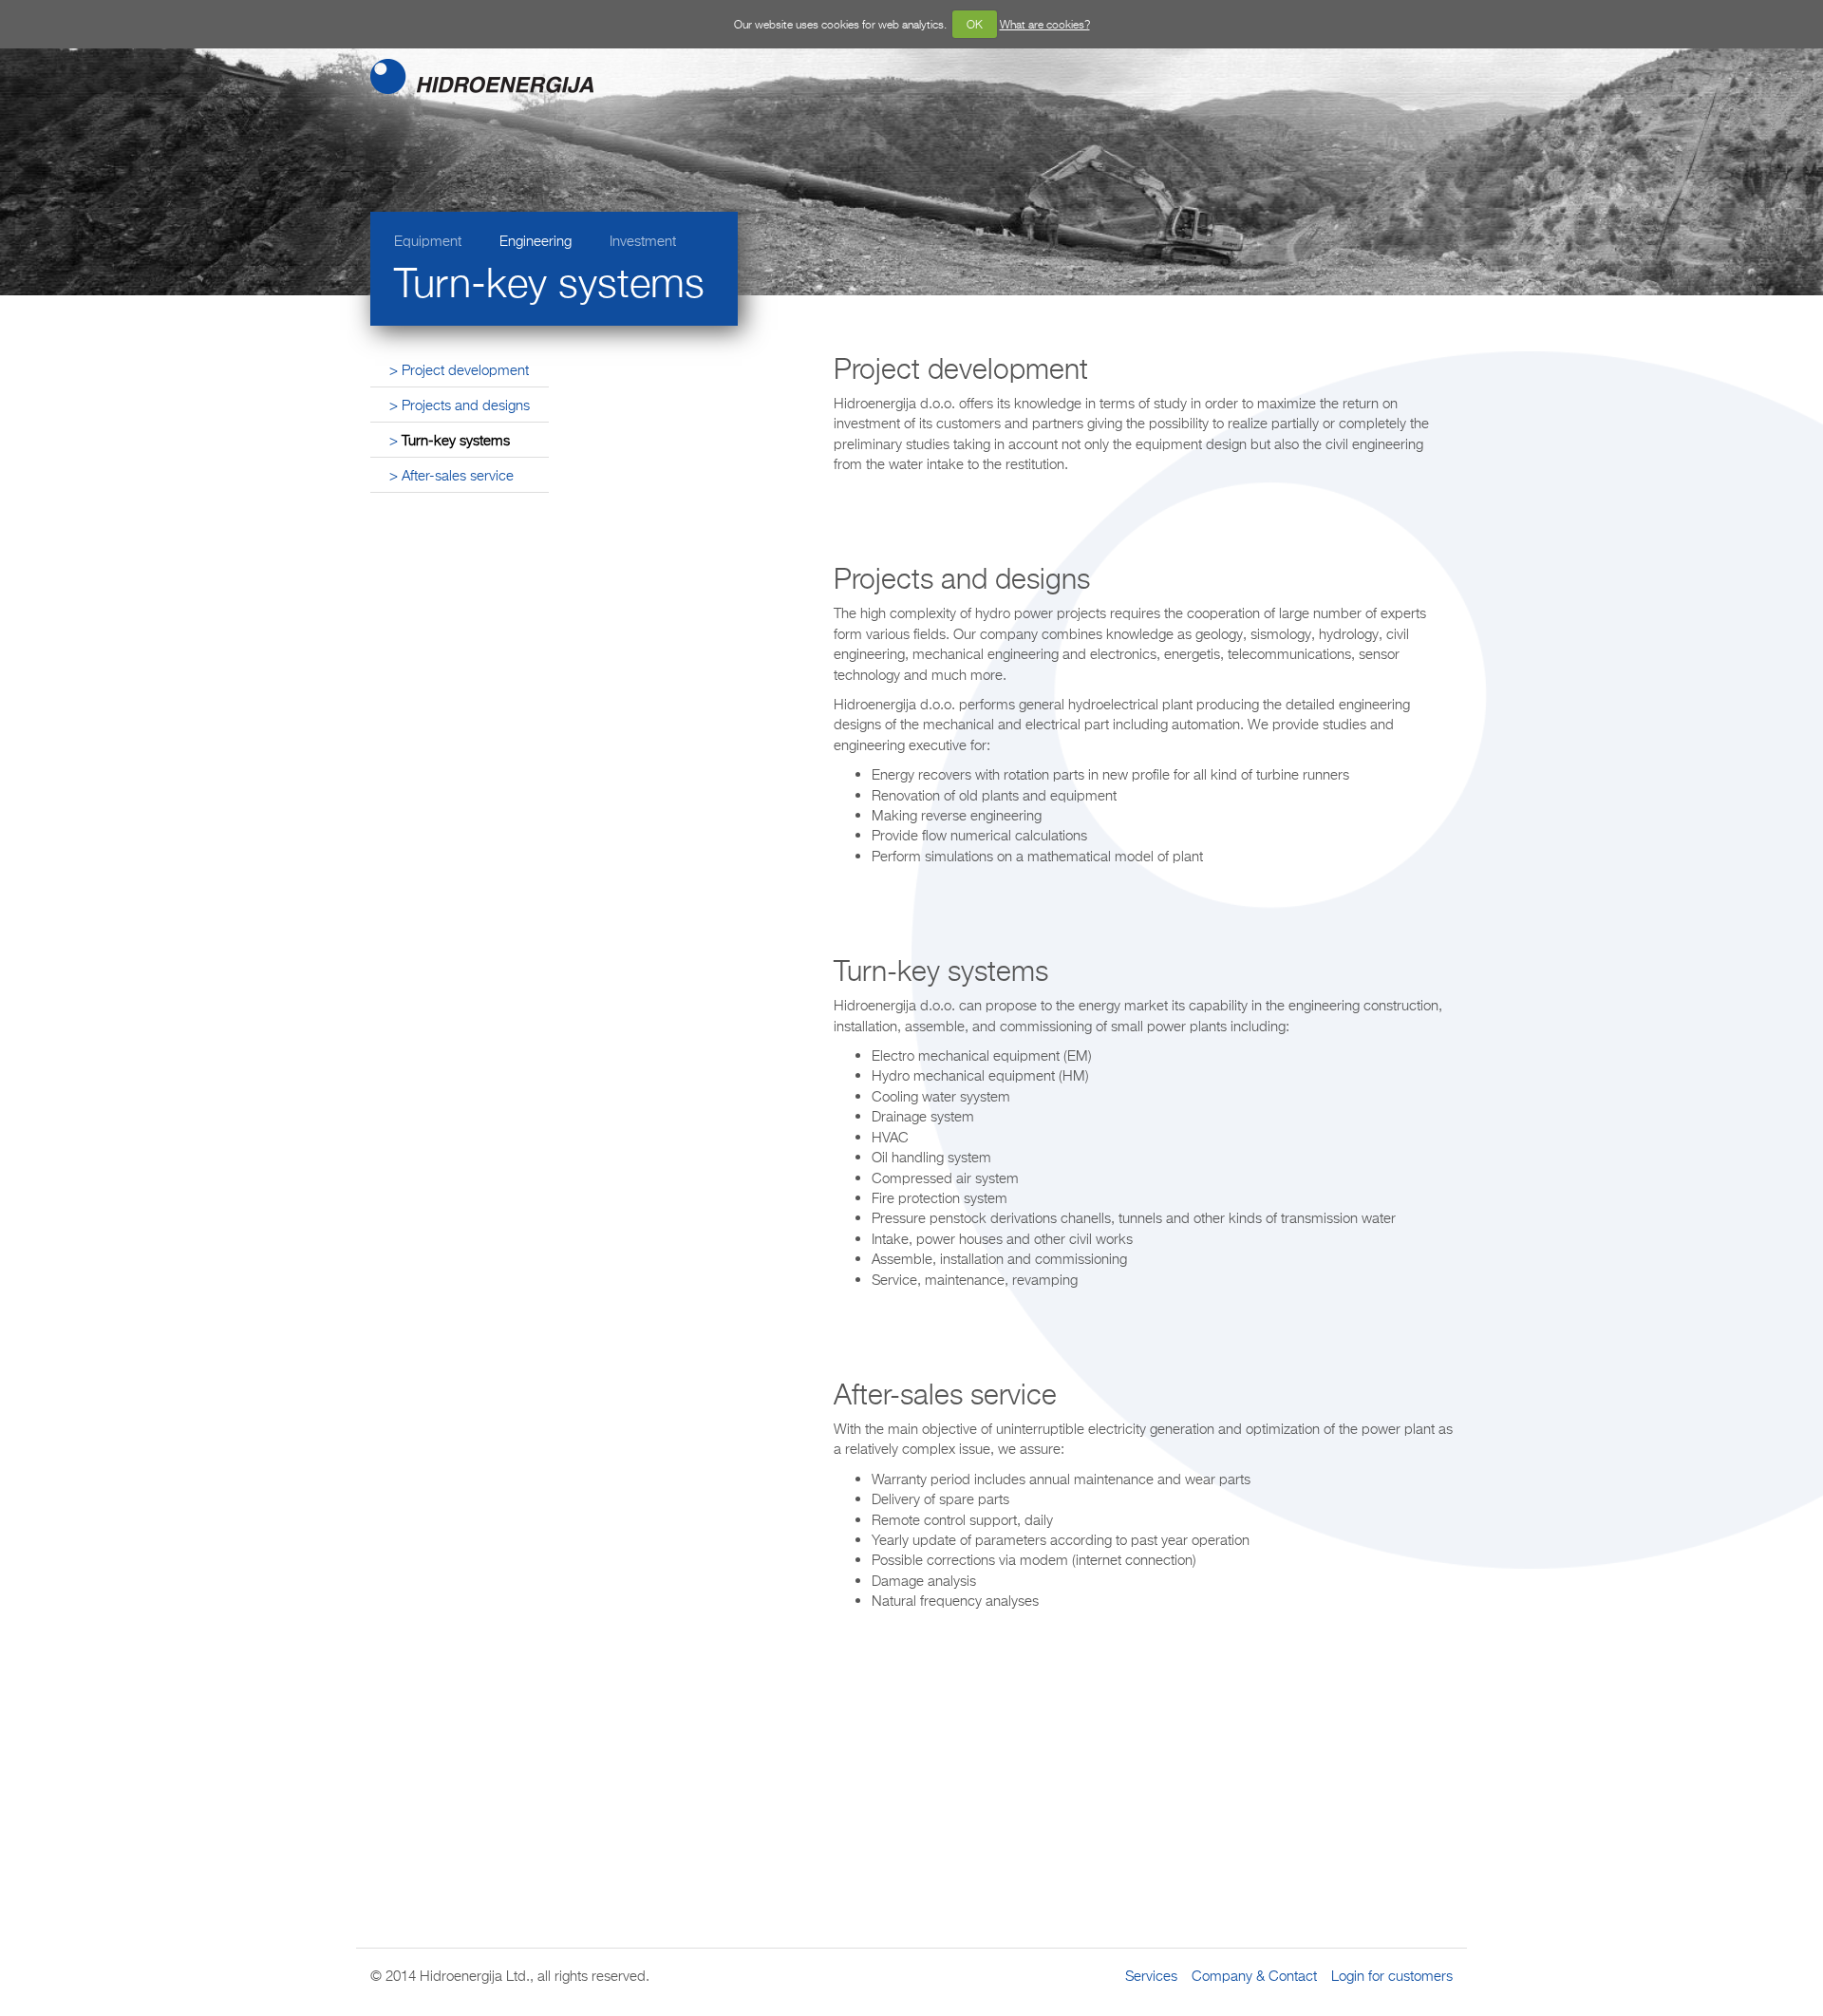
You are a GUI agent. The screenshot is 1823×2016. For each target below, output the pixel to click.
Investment (643, 240)
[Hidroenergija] (413, 75)
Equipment (428, 240)
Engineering (536, 240)
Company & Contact (1254, 1975)
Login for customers (1392, 1975)
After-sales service (458, 475)
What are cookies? (1045, 24)
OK (975, 24)
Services (1151, 1975)
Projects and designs (466, 405)
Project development (465, 369)
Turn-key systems (456, 440)
